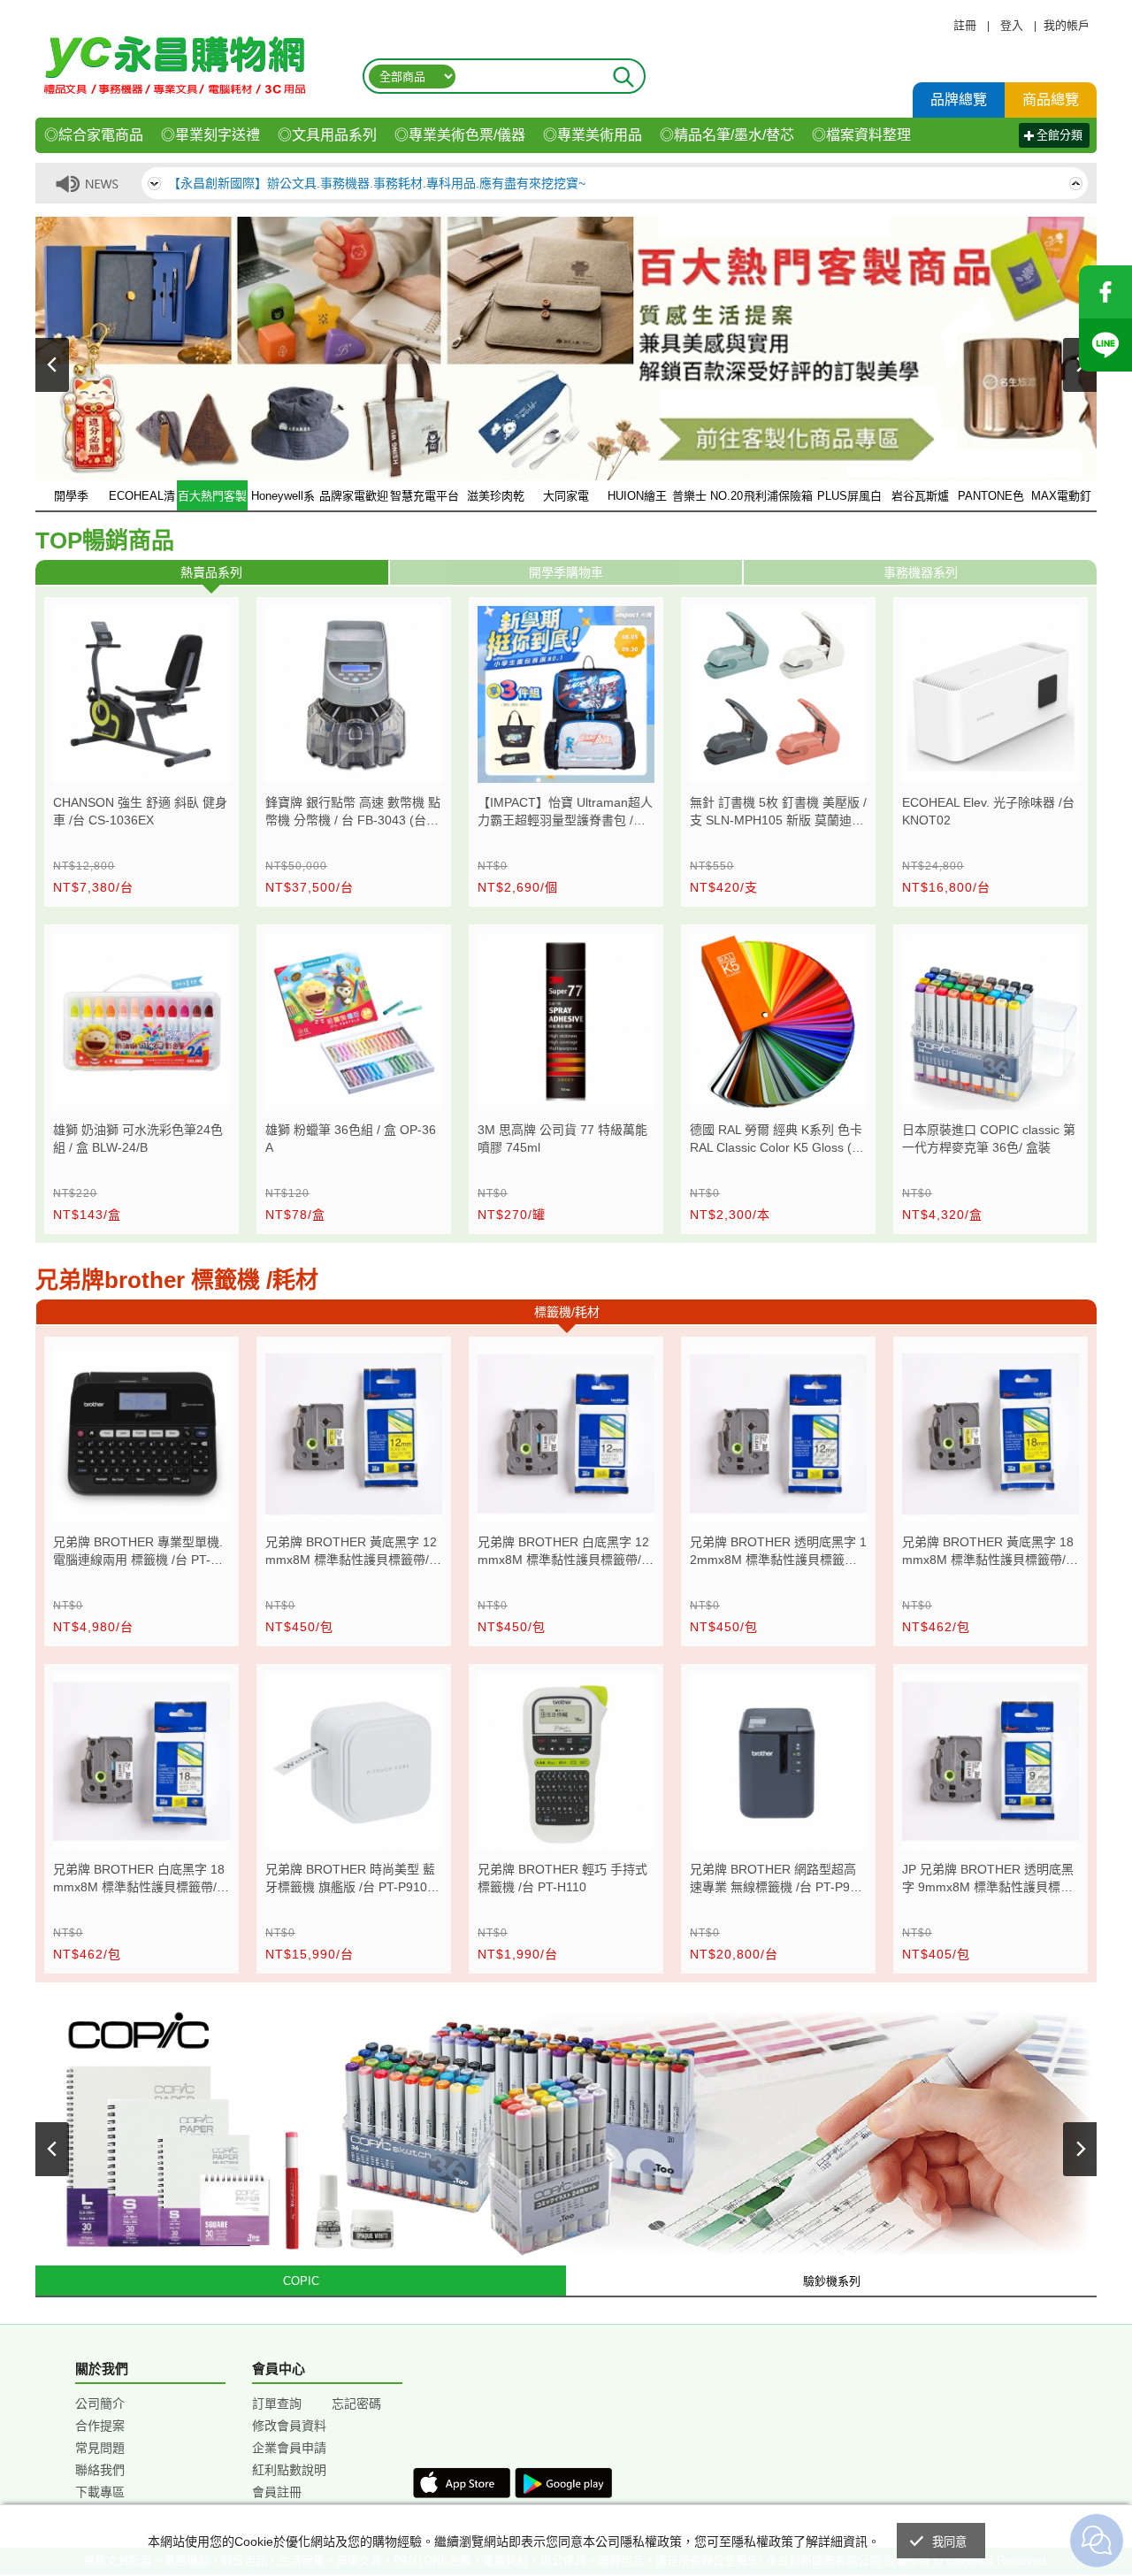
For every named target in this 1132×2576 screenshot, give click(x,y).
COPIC (301, 2281)
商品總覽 (1051, 100)
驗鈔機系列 (832, 2281)
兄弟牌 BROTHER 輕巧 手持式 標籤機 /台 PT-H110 (562, 1878)
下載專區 (100, 2492)
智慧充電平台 (424, 496)
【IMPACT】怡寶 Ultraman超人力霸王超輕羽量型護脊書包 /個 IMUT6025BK (565, 813)
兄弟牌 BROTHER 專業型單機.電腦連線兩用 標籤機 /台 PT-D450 (140, 1552)
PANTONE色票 (991, 501)
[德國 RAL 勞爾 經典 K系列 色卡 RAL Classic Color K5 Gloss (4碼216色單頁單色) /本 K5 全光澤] (778, 1022)
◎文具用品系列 (327, 135)
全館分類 (1059, 135)
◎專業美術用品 (593, 135)
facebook (1105, 292)
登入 (1012, 25)
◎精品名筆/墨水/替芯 (727, 135)
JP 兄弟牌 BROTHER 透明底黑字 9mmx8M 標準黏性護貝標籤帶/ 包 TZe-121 (988, 1880)
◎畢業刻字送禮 (210, 135)
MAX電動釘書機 (1061, 501)
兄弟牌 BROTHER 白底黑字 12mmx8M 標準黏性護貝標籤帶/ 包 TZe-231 (563, 1552)
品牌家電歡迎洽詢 (354, 501)
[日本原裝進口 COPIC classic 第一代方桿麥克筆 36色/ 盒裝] (990, 1022)
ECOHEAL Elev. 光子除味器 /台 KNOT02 (988, 811)
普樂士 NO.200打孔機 (707, 501)
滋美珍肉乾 (496, 496)
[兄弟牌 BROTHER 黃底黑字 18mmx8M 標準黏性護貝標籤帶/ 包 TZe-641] (990, 1434)
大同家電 (566, 496)
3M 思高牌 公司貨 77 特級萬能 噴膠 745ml (562, 1138)
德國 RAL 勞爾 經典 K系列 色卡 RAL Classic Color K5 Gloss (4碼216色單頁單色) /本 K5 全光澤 (776, 1140)
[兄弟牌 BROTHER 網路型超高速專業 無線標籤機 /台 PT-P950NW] (778, 1761)
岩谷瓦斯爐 (920, 496)
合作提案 (100, 2426)
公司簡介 (100, 2403)
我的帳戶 (1067, 25)
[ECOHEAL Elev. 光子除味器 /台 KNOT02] (990, 694)
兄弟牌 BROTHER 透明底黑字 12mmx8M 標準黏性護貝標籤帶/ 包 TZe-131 (778, 1552)
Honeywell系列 (283, 501)
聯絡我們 (100, 2470)
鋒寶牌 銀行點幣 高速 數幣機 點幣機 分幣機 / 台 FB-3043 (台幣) (353, 813)
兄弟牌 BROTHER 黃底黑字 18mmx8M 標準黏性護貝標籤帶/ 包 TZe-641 (988, 1552)
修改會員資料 (289, 2426)
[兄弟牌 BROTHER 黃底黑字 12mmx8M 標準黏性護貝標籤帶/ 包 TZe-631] (354, 1434)
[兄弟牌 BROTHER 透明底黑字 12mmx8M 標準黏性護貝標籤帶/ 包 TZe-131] (778, 1434)
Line (1105, 345)
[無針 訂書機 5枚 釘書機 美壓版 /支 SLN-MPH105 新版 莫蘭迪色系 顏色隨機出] (778, 694)
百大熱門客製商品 (212, 501)
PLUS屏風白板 (849, 501)
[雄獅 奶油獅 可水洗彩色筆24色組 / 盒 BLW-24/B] (141, 1022)
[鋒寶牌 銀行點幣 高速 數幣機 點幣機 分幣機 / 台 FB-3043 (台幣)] (354, 694)
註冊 (965, 25)
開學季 (71, 496)
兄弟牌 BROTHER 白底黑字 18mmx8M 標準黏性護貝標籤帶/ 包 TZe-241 (139, 1880)
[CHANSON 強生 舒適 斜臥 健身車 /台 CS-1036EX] (141, 694)
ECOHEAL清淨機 (142, 501)
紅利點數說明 (289, 2470)
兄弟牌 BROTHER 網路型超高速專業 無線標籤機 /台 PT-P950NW (777, 1880)
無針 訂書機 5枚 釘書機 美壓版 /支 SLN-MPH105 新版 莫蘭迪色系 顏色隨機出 (778, 813)
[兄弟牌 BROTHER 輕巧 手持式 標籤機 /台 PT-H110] (566, 1761)
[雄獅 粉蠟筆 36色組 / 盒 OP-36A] (354, 1022)
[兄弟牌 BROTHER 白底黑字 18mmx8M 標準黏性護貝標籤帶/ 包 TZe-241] (141, 1761)
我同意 (950, 2542)
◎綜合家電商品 (94, 135)
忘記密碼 (356, 2403)
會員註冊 (277, 2492)
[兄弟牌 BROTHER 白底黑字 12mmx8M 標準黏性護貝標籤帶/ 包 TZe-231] (566, 1434)
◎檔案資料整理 (861, 135)
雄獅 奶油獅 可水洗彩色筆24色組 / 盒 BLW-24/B (138, 1138)
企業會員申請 (289, 2448)
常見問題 (100, 2448)
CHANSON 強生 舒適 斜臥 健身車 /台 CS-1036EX (140, 811)
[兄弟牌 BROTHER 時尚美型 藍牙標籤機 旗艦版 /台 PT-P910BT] (354, 1761)
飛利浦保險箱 (778, 496)
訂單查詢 (277, 2403)
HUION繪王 (637, 496)
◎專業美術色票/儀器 (460, 135)
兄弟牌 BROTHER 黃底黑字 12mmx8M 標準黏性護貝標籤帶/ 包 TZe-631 (351, 1552)
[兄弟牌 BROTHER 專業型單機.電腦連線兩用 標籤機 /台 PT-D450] (141, 1434)
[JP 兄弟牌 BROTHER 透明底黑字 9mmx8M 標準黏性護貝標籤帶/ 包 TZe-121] (990, 1761)
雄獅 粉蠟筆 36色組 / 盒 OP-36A (351, 1138)
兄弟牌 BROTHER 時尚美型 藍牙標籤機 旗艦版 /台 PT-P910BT (350, 1880)
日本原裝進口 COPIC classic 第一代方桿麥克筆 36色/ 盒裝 (989, 1138)
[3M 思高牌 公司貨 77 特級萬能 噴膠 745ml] (566, 1022)
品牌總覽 (959, 100)
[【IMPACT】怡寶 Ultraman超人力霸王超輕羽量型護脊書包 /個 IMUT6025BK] (566, 694)
